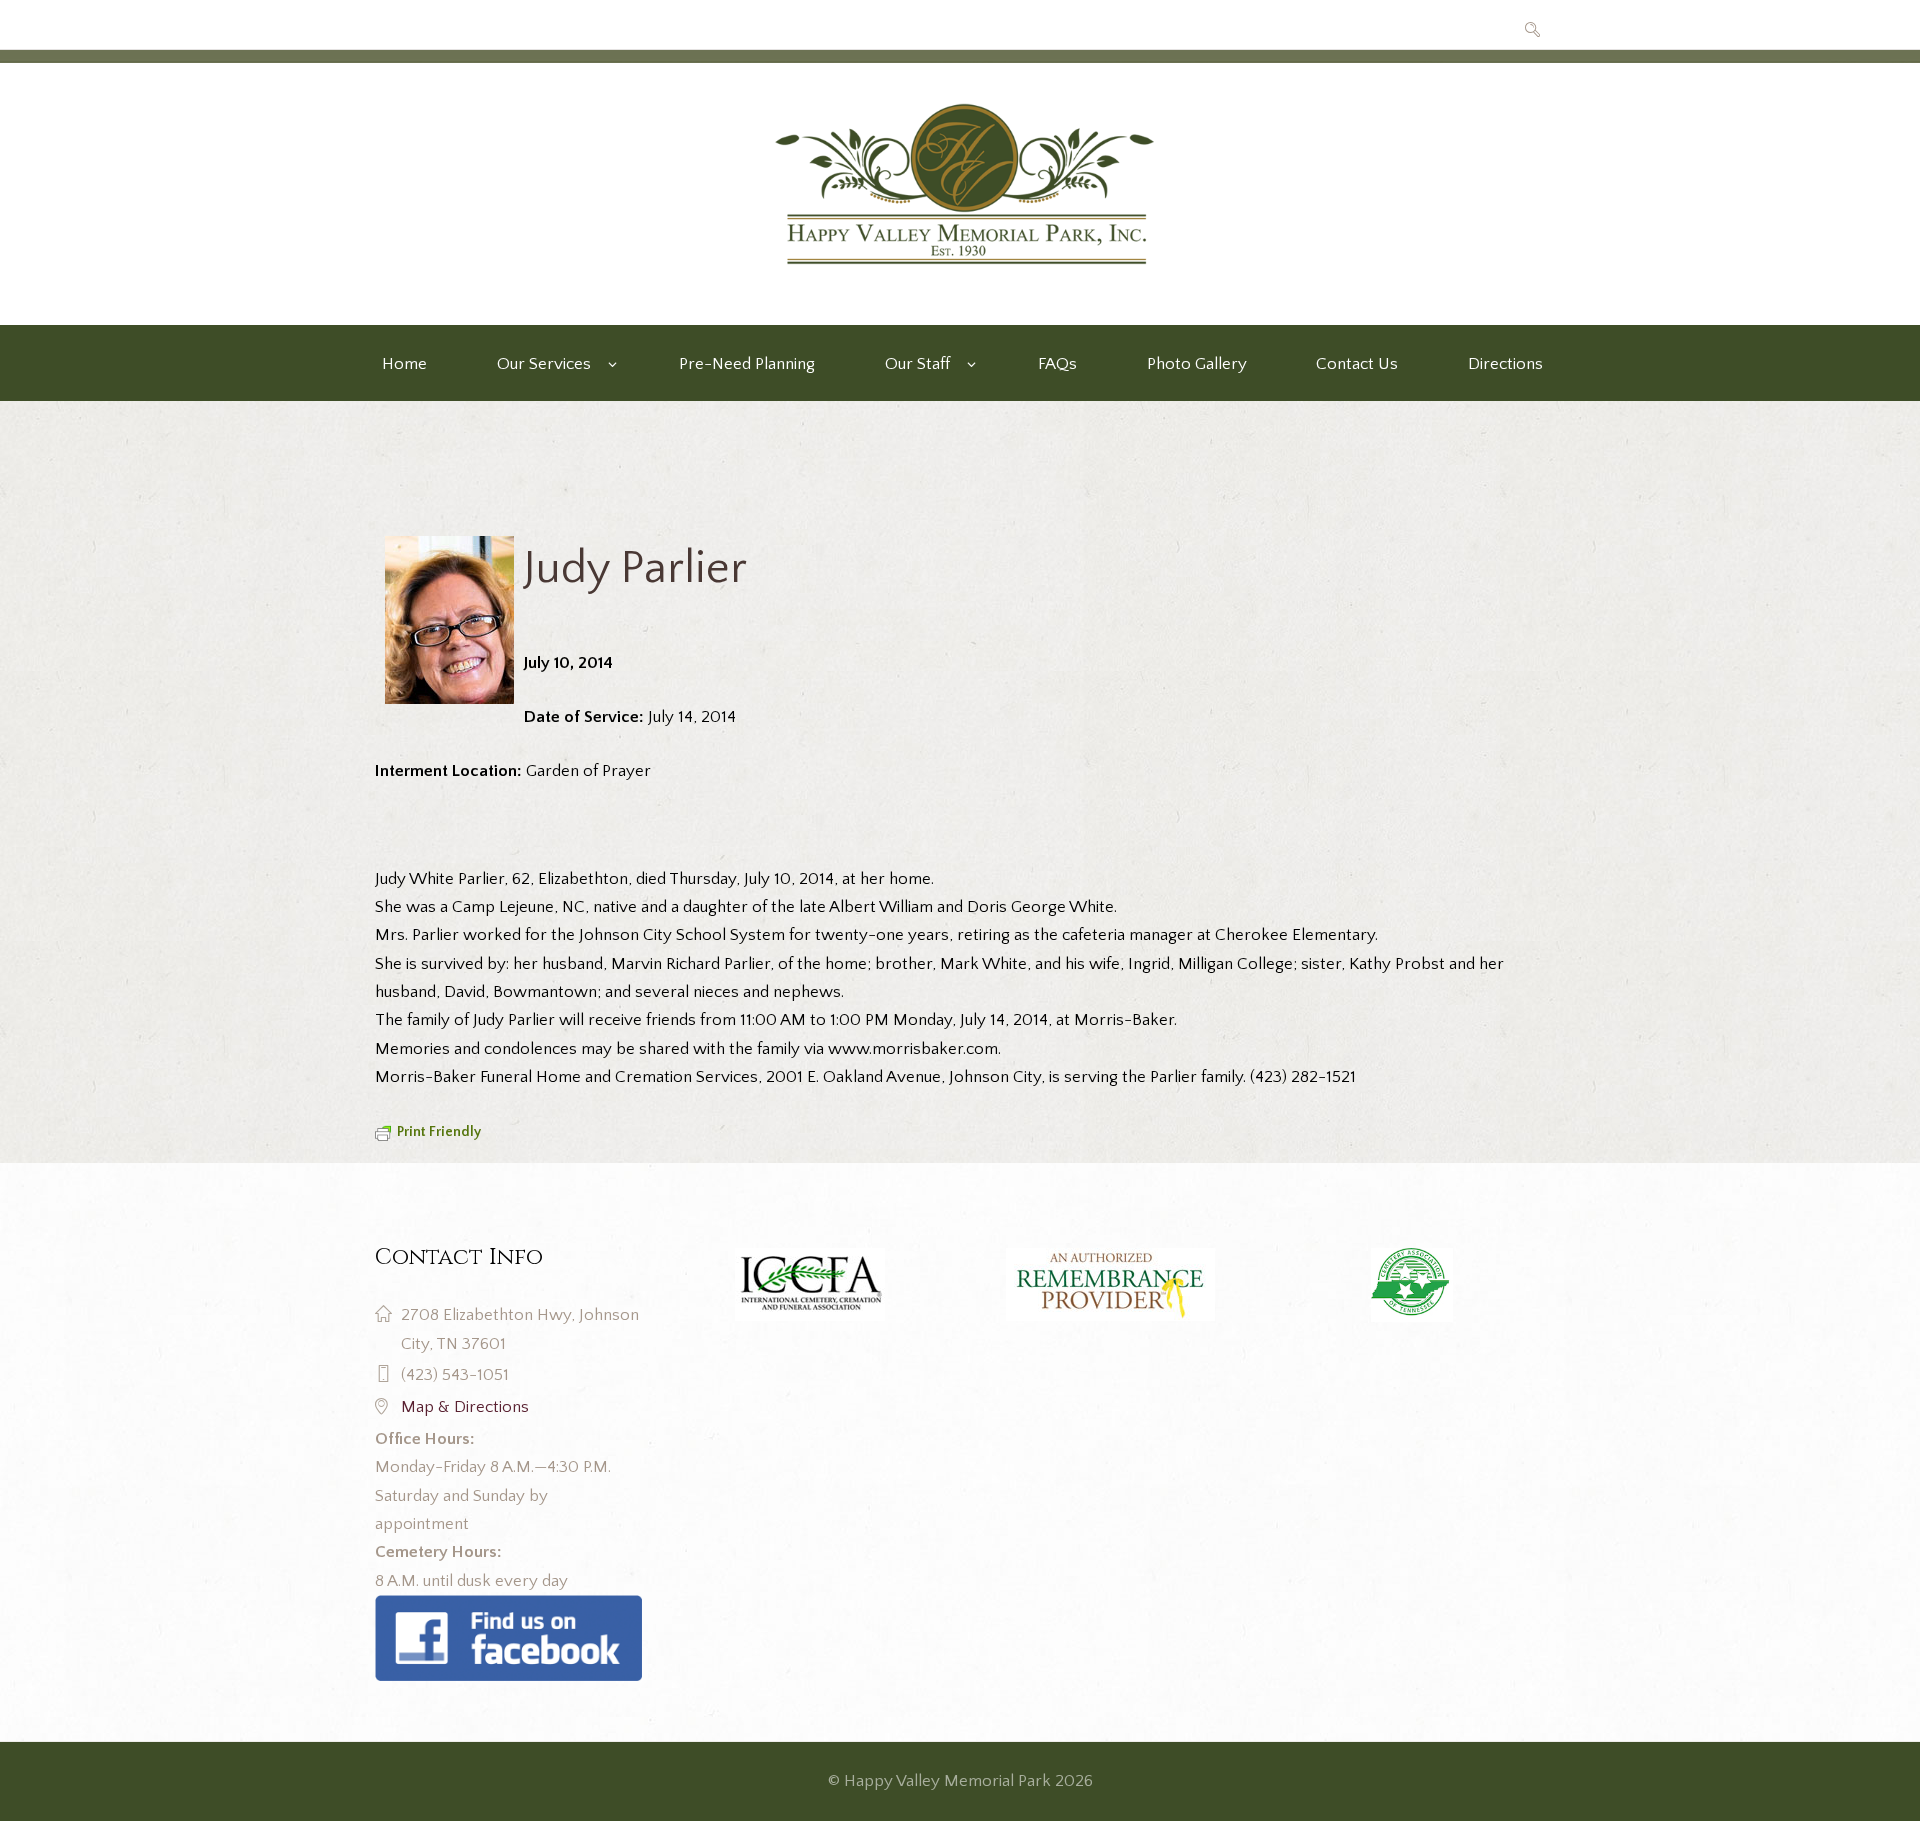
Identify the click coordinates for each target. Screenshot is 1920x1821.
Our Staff (917, 364)
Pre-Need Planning (747, 364)
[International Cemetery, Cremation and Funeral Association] (508, 1609)
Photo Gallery (1197, 364)
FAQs (1057, 364)
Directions (1505, 364)
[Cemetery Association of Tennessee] (1411, 1285)
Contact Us (1357, 364)
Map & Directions (465, 1407)
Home (404, 364)
